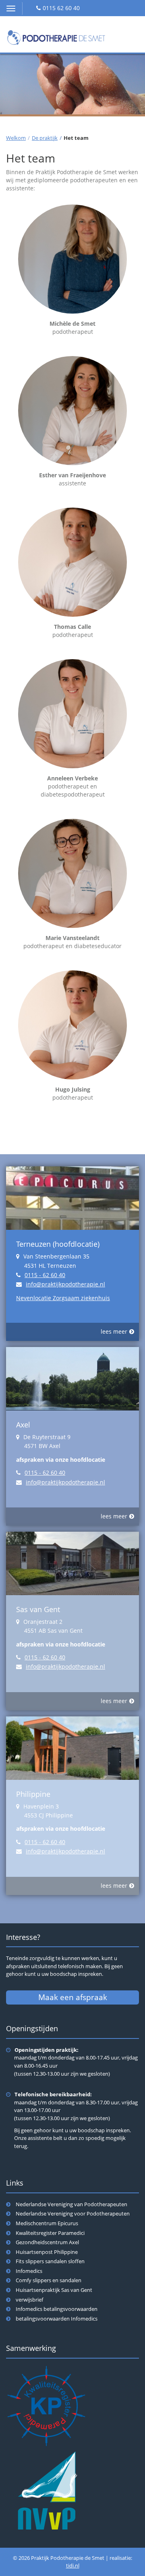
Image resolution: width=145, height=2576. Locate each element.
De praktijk (45, 138)
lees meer (114, 1331)
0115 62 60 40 (61, 8)
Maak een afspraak (73, 1997)
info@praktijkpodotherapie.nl (65, 1284)
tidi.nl (73, 2566)
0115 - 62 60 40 (45, 1275)
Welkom (16, 138)
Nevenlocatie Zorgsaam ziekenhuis (63, 1298)
